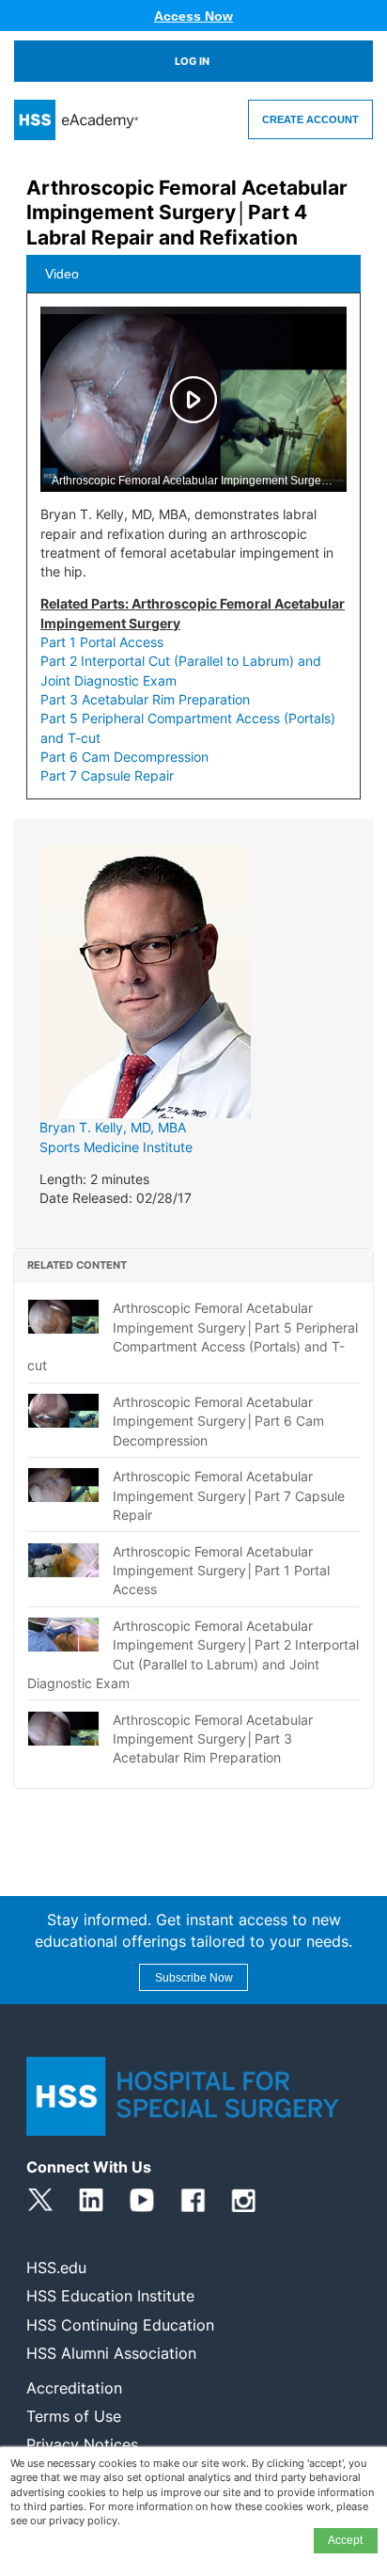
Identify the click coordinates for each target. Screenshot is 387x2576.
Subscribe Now (194, 1978)
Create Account (310, 119)
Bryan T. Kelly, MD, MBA (113, 1127)
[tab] (193, 274)
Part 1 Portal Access (102, 642)
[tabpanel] (193, 553)
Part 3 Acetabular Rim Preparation (145, 699)
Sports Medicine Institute (116, 1147)
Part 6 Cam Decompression (124, 757)
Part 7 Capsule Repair (107, 775)
